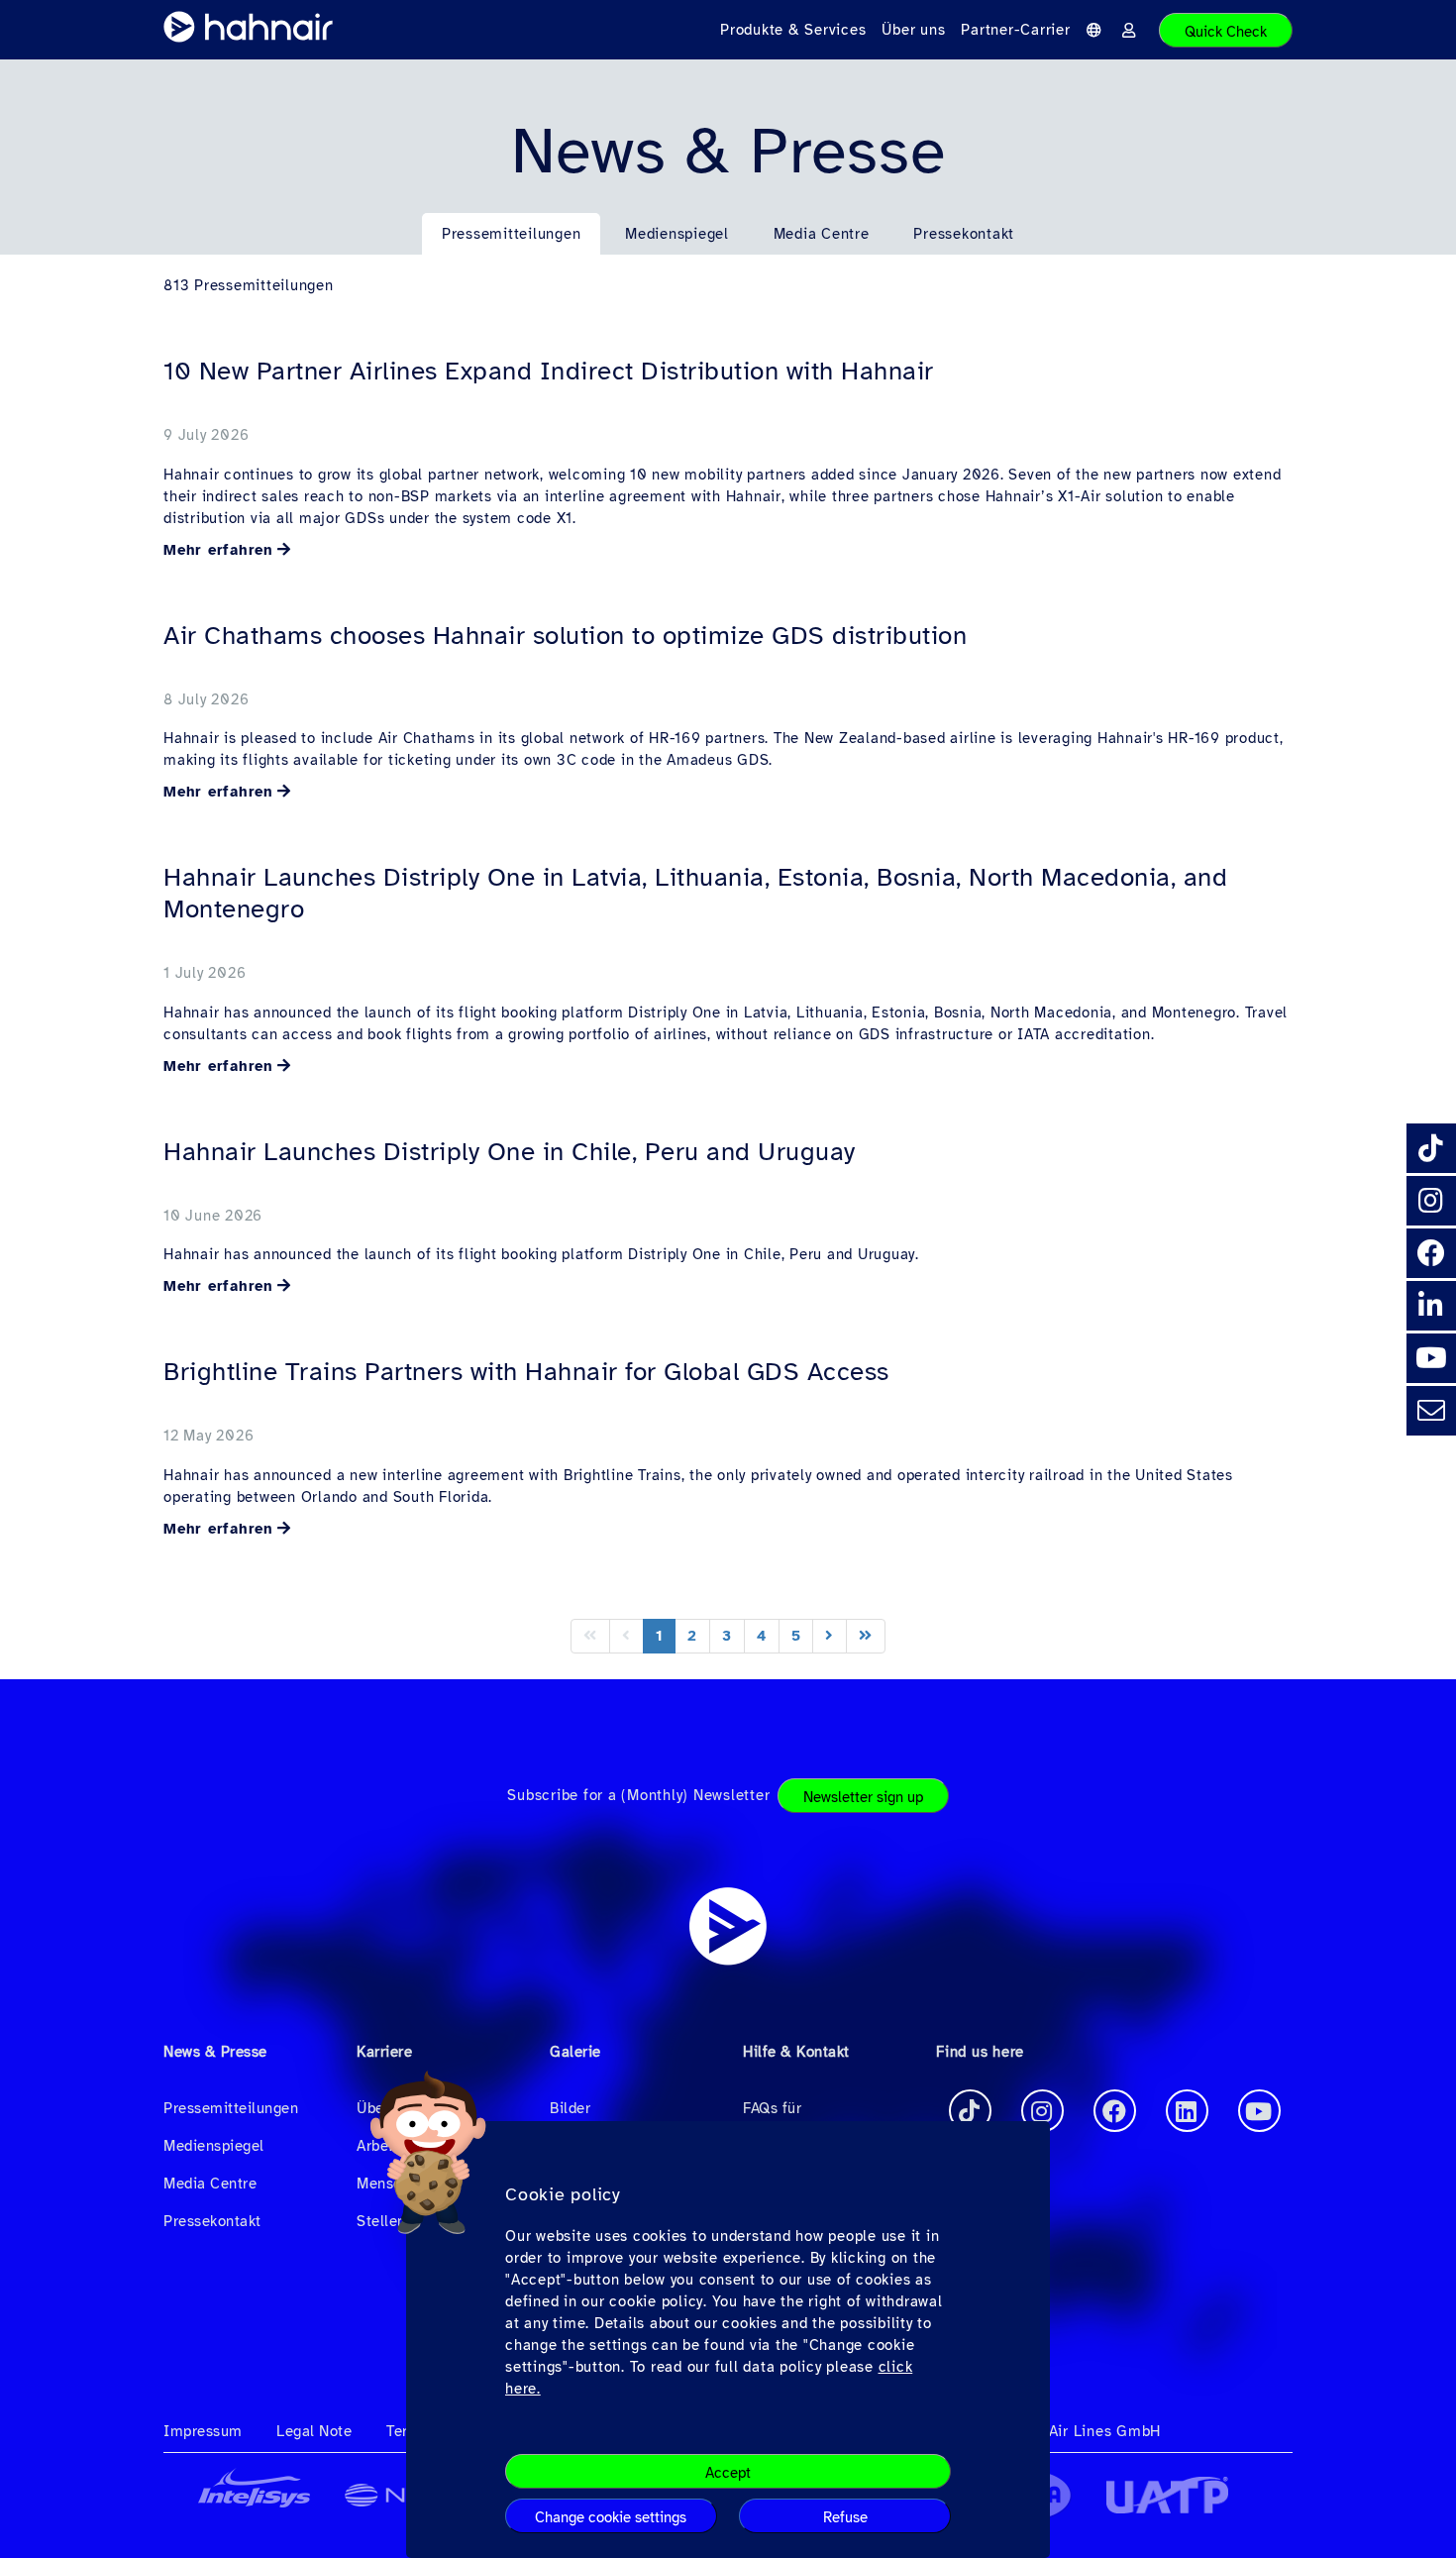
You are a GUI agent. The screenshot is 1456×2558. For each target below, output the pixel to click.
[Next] (830, 1636)
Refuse (845, 2517)
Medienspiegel (677, 234)
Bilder (570, 2108)
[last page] (866, 1636)
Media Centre (822, 234)
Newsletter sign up (863, 1797)
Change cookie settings (611, 2517)
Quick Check (1226, 32)
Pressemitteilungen (512, 234)
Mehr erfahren (218, 550)
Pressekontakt (964, 234)
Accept (728, 2473)
